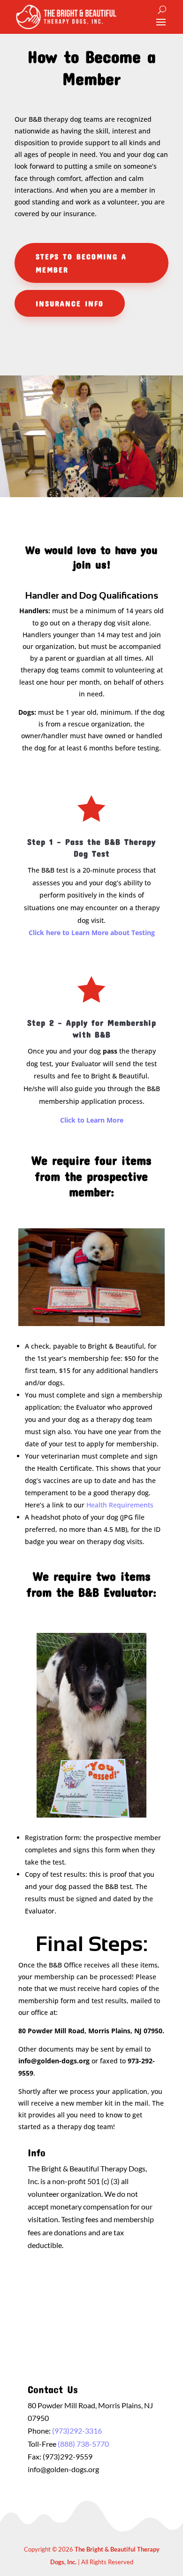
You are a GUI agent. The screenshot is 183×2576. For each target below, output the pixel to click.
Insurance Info (70, 303)
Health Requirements (120, 1505)
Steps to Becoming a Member (81, 263)
